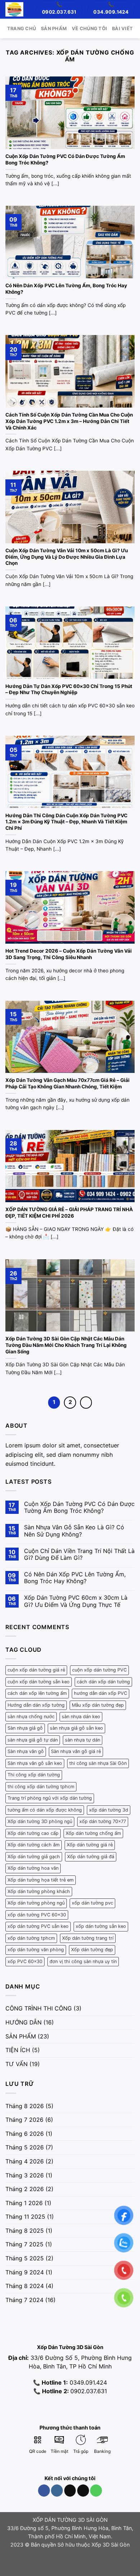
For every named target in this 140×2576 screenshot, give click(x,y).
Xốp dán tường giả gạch (34, 1857)
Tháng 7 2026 (24, 2120)
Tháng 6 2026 (25, 2134)
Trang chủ (22, 29)
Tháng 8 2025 (25, 2231)
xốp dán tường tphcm (31, 1938)
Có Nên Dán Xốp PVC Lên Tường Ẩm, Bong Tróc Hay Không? (66, 289)
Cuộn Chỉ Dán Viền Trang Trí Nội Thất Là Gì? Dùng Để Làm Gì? (79, 1554)
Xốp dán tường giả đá (91, 1857)
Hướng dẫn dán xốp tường (36, 1705)
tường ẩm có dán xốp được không (45, 1810)
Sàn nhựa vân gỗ (26, 1751)
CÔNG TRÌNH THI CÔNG (39, 2008)
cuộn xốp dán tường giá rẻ (36, 1670)
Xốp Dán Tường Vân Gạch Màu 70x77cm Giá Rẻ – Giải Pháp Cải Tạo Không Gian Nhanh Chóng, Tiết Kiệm (67, 1083)
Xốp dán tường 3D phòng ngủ (40, 1821)
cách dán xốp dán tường (103, 1682)
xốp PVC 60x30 (25, 1961)
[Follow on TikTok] (70, 2491)
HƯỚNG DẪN (24, 2022)
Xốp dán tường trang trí (88, 1938)
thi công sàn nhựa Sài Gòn (98, 1763)
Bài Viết (122, 29)
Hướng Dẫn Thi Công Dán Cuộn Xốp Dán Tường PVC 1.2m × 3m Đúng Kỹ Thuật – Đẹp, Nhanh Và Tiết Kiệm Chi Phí (66, 822)
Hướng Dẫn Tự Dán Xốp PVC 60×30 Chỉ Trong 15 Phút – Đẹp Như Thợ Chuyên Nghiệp (69, 689)
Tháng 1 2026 (24, 2203)
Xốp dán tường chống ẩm (93, 1833)
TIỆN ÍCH (18, 2050)
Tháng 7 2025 (24, 2244)
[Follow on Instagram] (57, 2491)
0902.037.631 (89, 2391)
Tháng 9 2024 (25, 2272)
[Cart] (32, 9)
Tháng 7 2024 (24, 2300)
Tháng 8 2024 (25, 2286)
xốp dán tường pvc (92, 1903)
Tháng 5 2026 (25, 2147)
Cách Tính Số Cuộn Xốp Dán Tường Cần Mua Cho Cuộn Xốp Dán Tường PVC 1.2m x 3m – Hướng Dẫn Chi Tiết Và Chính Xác (69, 421)
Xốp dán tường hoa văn (33, 1868)
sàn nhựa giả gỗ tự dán (33, 1740)
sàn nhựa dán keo (81, 1717)
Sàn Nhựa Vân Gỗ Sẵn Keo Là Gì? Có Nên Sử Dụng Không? (74, 1531)
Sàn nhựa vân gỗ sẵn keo (35, 1763)
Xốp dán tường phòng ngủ (36, 1903)
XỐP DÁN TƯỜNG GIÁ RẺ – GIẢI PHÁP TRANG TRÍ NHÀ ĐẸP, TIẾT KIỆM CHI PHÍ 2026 (69, 1213)
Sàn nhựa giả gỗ (25, 1728)
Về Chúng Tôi (89, 29)
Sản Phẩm (54, 29)
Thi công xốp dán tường (34, 1775)
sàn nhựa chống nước (31, 1717)
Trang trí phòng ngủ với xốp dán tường (50, 1798)
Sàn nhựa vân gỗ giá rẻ (76, 1751)
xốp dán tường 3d (109, 1810)
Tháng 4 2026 (25, 2161)
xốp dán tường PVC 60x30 (37, 1915)
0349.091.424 (87, 2382)
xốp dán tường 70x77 (103, 1821)
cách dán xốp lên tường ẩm (37, 1693)
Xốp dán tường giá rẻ (90, 1845)
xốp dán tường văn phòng (36, 1950)
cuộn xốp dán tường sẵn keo (39, 1682)
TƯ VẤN (17, 2064)
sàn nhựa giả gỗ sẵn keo (76, 1728)
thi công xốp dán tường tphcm (41, 1787)
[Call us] (96, 2491)
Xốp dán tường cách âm (34, 1845)
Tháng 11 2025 (25, 2217)
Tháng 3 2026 (25, 2175)
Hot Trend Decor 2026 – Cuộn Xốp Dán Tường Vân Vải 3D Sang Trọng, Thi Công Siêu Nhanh (69, 954)
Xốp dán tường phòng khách (39, 1891)
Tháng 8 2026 (25, 2106)
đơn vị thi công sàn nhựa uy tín (83, 1961)
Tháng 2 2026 (25, 2189)
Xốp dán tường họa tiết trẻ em (41, 1880)
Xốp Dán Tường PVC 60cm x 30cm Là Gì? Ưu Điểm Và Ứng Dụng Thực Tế (76, 1601)
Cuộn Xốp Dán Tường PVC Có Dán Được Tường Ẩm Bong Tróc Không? (65, 159)
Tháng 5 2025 (25, 2258)
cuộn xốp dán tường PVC (99, 1670)
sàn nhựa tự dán (83, 1740)
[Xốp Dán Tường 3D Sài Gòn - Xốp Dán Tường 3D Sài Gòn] (14, 9)
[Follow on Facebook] (44, 2491)
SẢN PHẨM (21, 2036)
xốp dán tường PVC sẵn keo (38, 1926)
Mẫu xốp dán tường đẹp (98, 1705)
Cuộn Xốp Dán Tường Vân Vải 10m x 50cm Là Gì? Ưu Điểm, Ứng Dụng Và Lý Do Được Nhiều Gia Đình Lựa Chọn (67, 557)
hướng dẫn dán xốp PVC (101, 1693)
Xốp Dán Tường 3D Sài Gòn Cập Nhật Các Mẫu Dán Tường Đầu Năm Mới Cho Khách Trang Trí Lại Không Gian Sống (66, 1345)
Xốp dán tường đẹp (92, 1950)
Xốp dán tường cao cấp (33, 1833)
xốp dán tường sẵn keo (101, 1926)
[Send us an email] (83, 2491)
